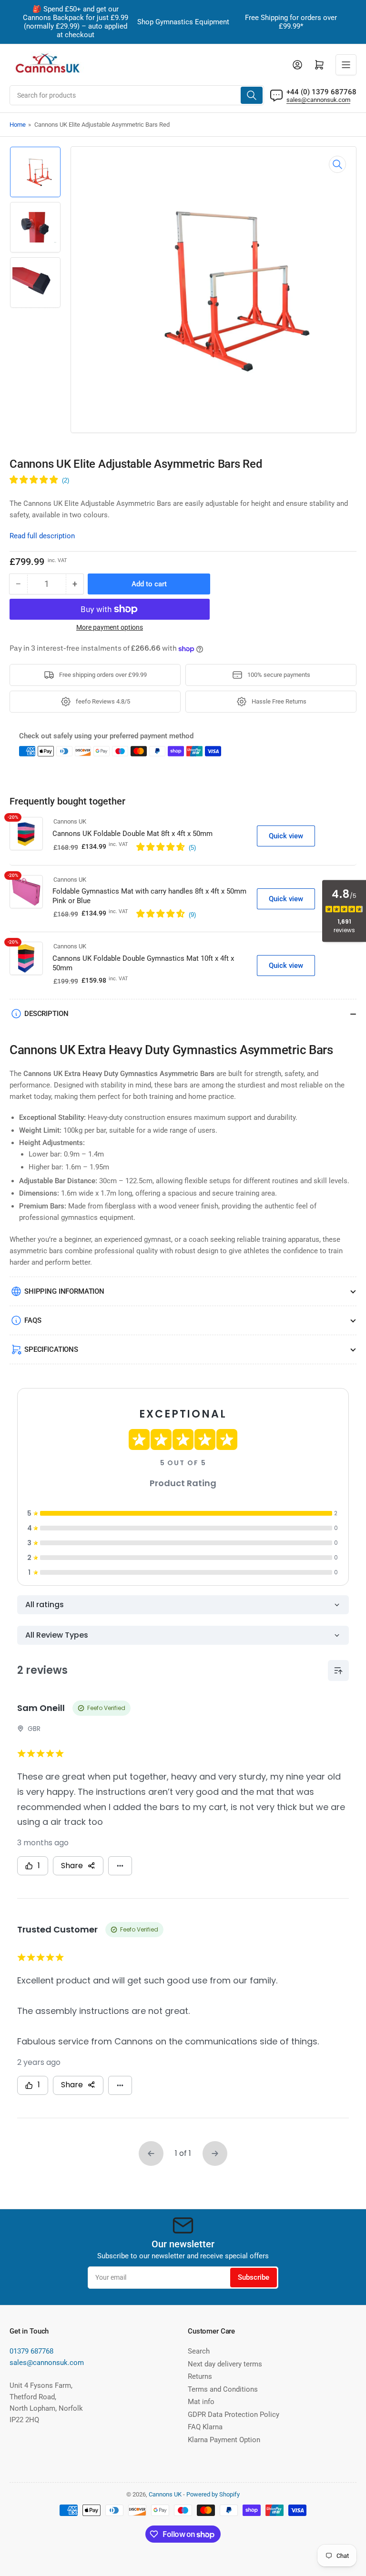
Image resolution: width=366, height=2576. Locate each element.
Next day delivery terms (225, 2364)
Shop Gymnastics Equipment (183, 22)
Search (199, 2351)
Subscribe (254, 2277)
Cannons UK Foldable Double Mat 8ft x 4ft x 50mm (132, 834)
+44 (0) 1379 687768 (321, 92)
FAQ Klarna (205, 2427)
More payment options (110, 627)
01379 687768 (31, 2351)
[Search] (252, 95)
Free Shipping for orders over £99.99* (291, 22)
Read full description (42, 536)
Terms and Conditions (223, 2389)
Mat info (201, 2402)
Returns (200, 2376)
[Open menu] (346, 65)
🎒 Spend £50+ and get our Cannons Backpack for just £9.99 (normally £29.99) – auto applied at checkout (76, 22)
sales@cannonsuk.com (318, 100)
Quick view (286, 836)
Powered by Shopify (213, 2494)
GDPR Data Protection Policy (234, 2415)
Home (18, 125)
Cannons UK (70, 821)
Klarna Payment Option (224, 2440)
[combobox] (137, 95)
